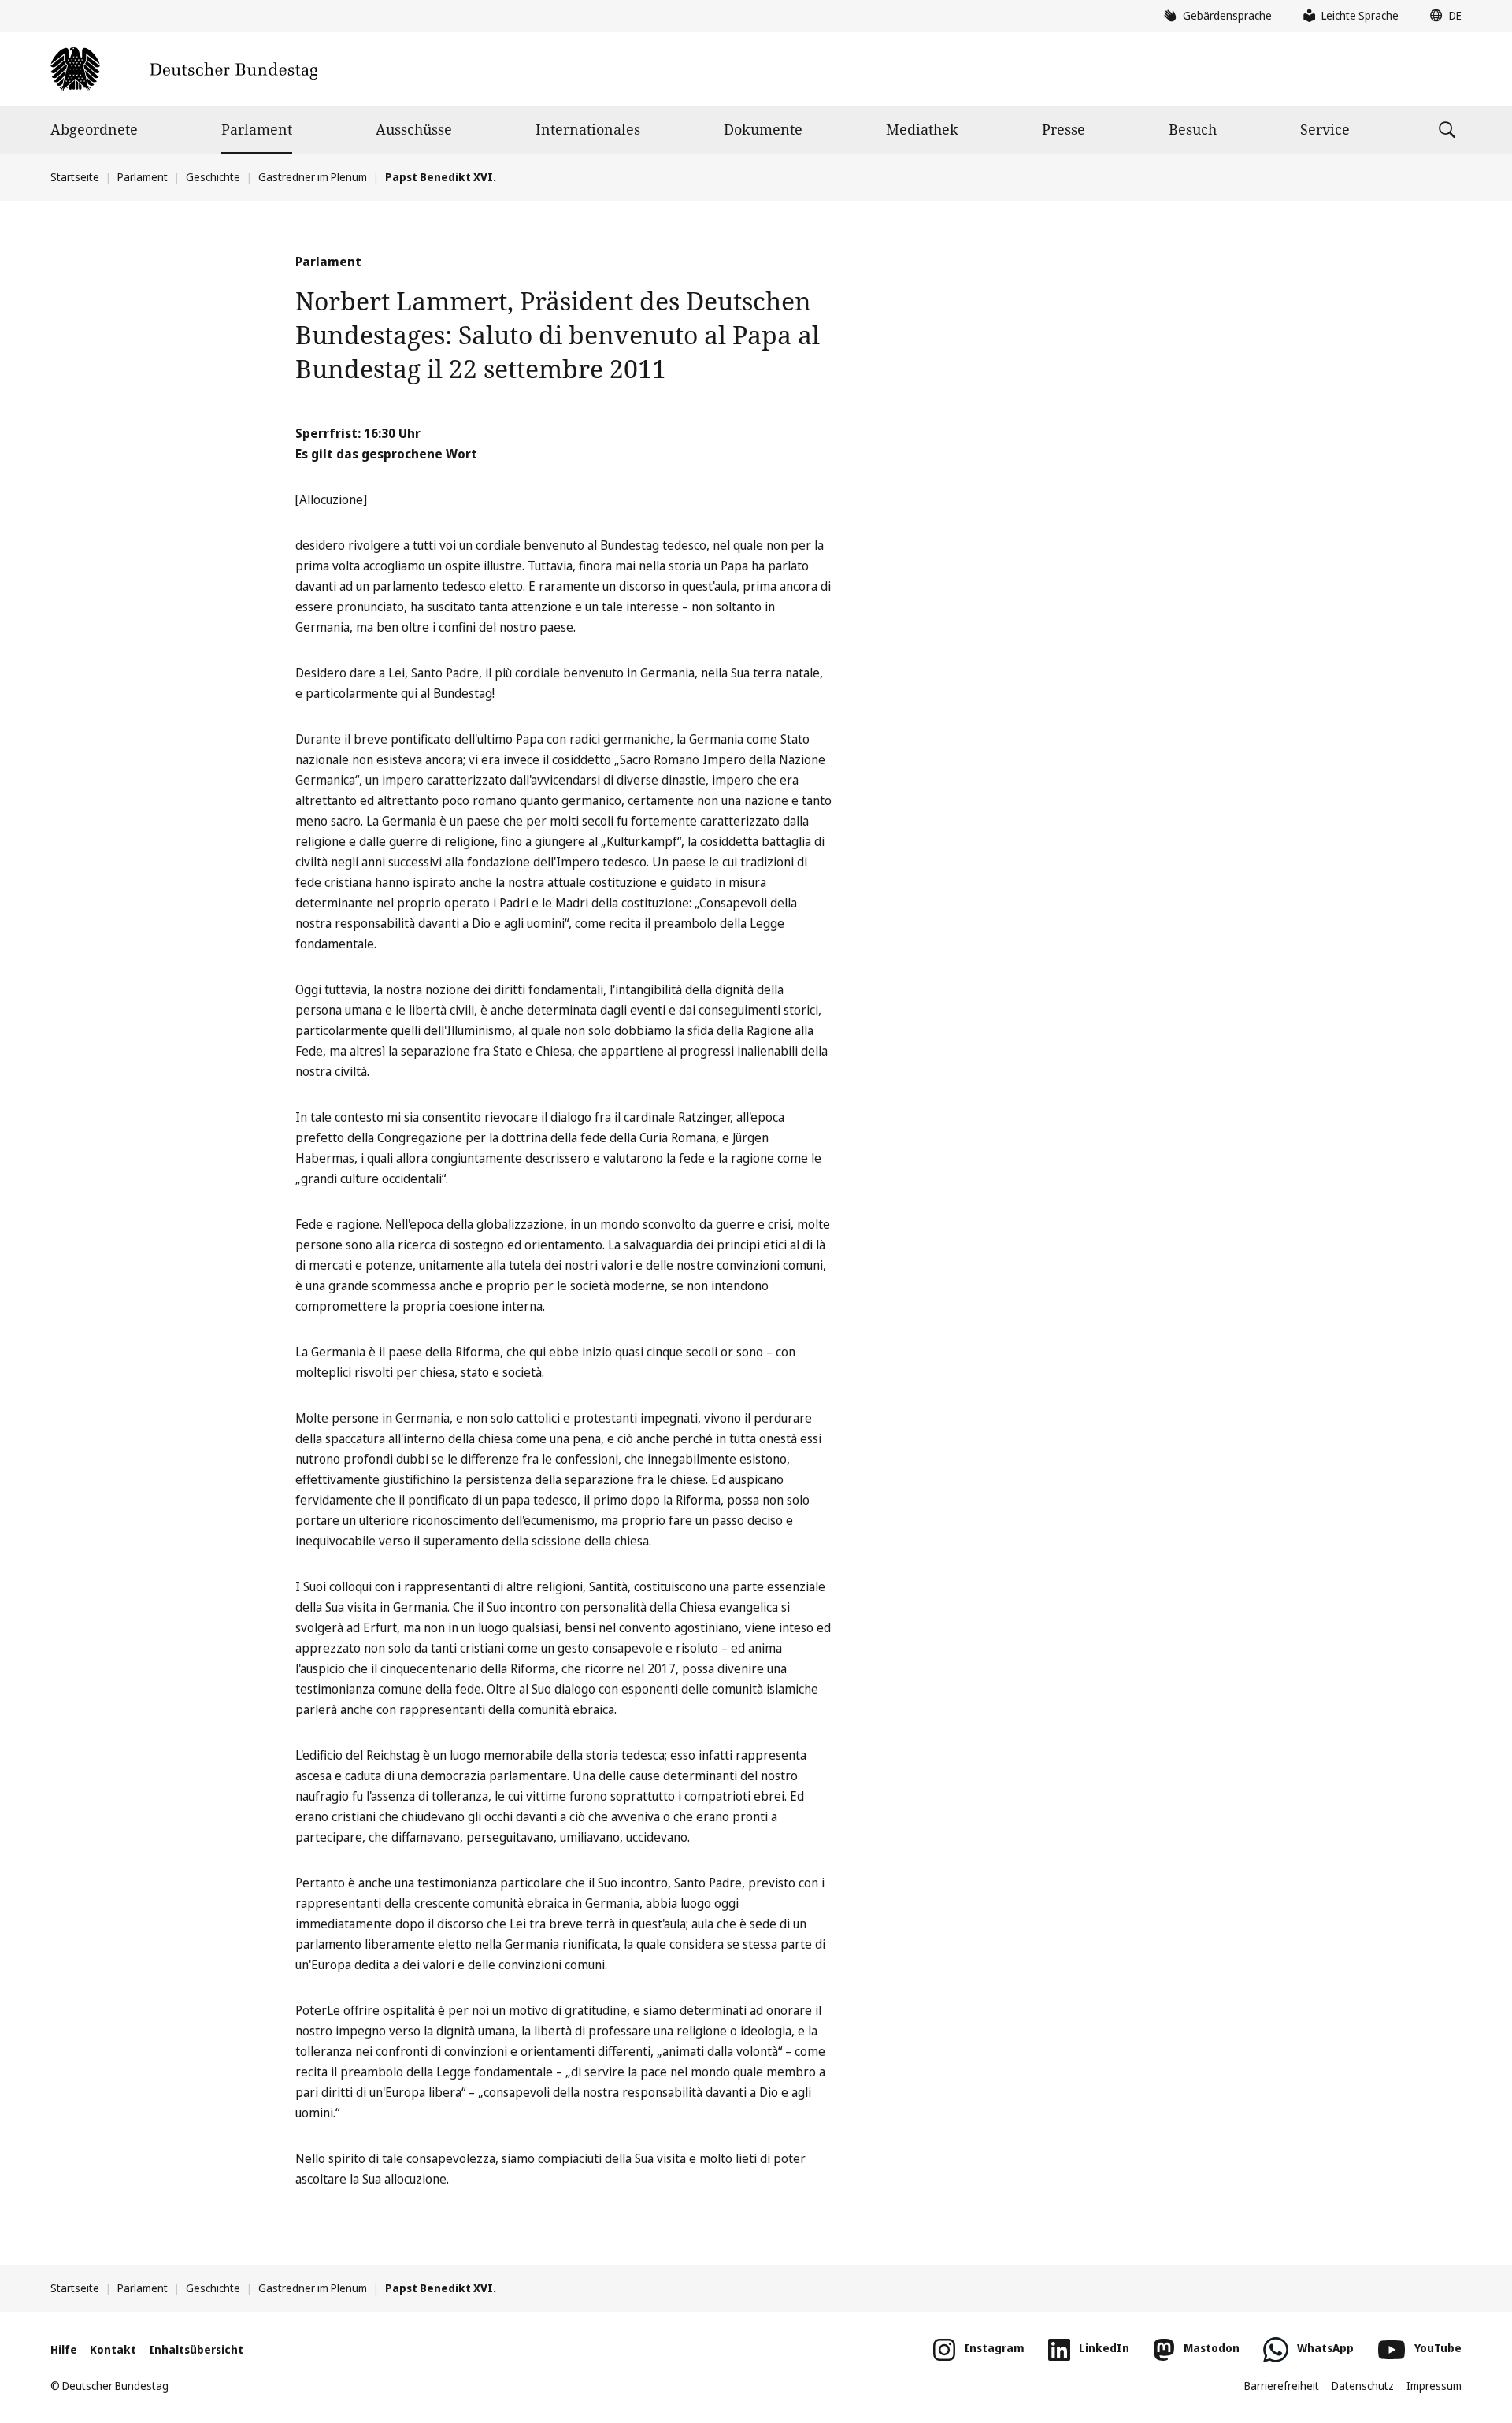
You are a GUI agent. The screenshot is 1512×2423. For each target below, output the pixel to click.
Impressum (1434, 2386)
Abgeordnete (94, 129)
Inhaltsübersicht (196, 2349)
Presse (1064, 129)
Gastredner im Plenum (313, 177)
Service (1325, 129)
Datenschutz (1363, 2386)
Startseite (75, 177)
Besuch (1193, 129)
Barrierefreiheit (1282, 2386)
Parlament (257, 129)
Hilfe (64, 2349)
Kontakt (113, 2349)
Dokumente (763, 129)
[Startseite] (184, 69)
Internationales (588, 129)
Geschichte (213, 177)
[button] (1442, 16)
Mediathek (922, 129)
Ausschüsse (414, 129)
